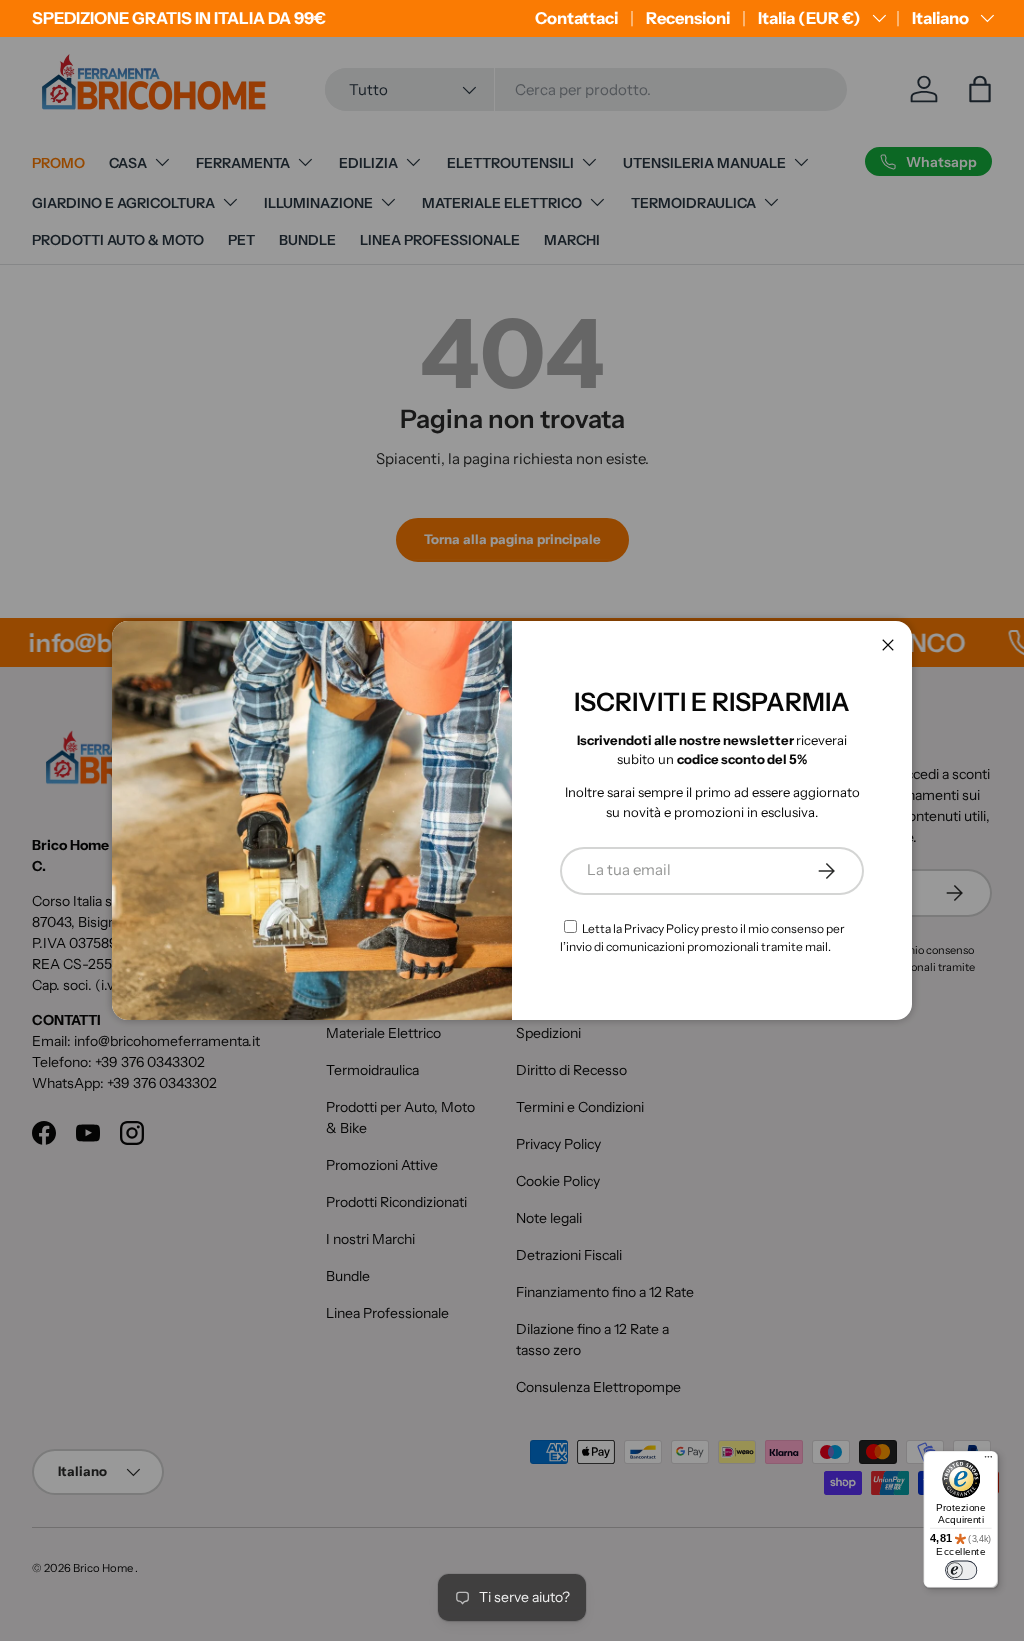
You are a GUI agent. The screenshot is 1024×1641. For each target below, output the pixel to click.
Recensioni (688, 18)
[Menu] (988, 1460)
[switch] (961, 1570)
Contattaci (576, 18)
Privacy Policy (661, 928)
